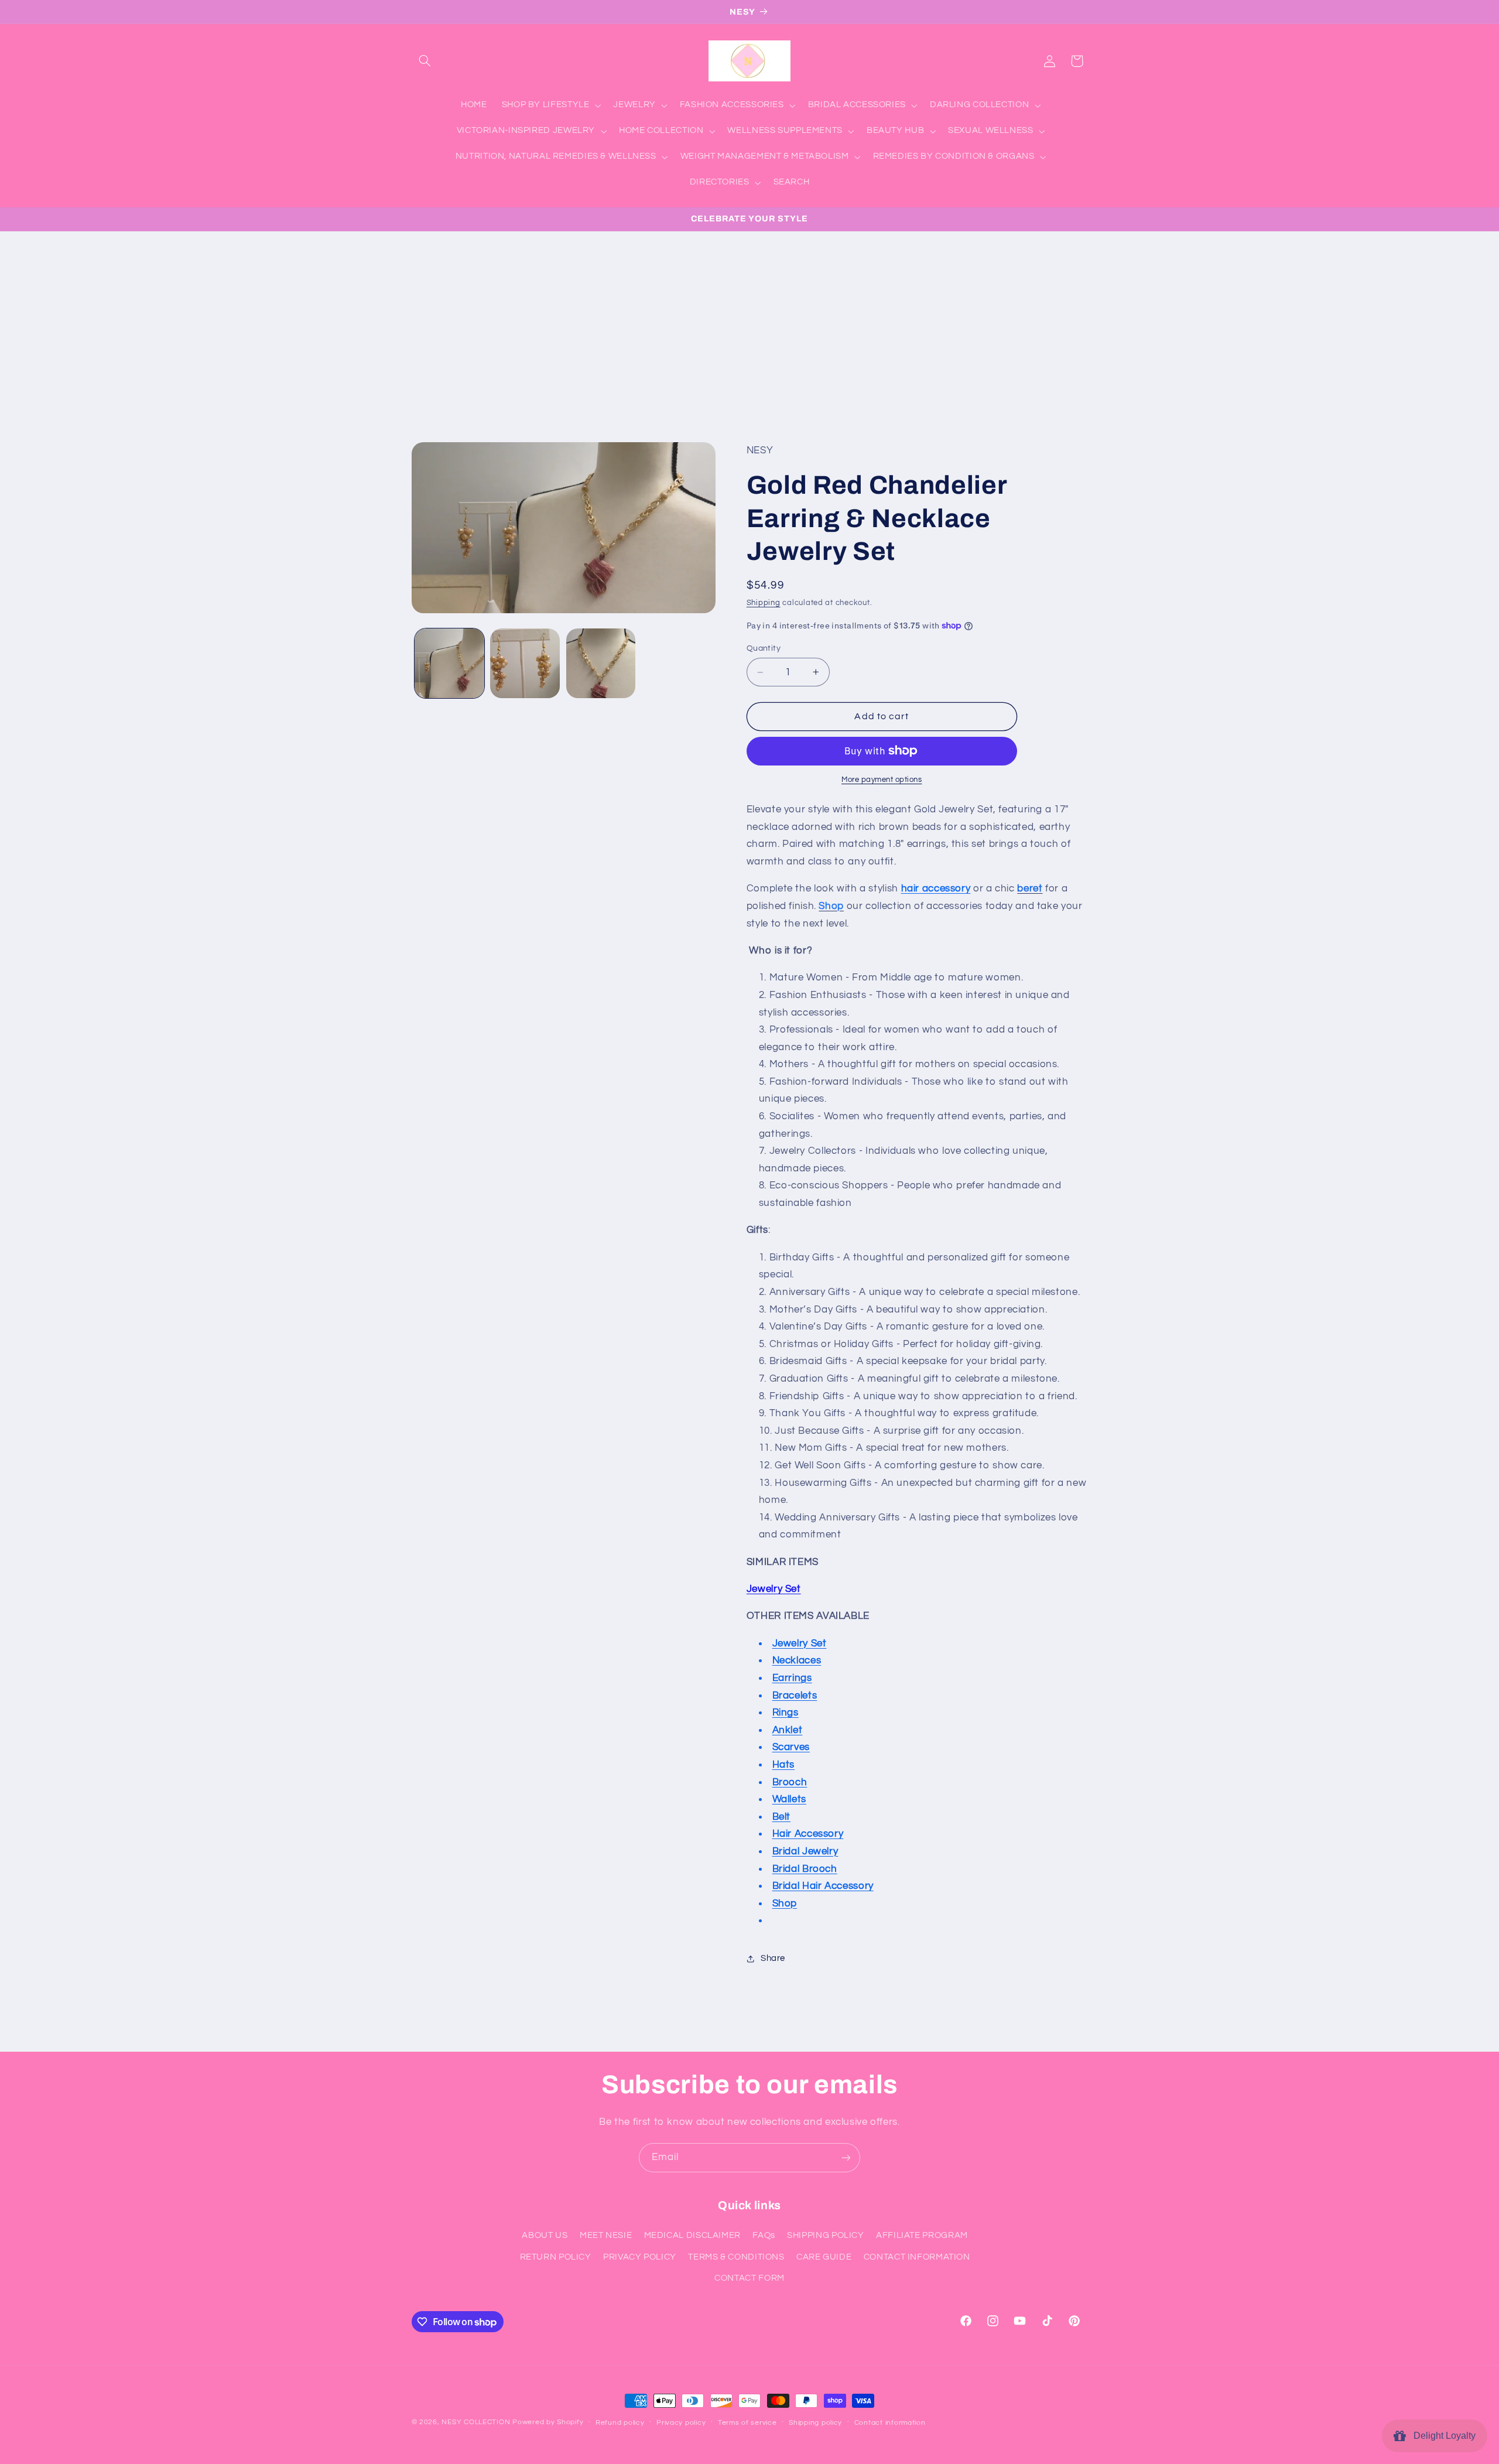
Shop (785, 1903)
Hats (784, 1765)
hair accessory (936, 888)
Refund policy (620, 2423)
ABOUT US (545, 2235)
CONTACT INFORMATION (917, 2257)
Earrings (792, 1678)
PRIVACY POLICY (640, 2257)
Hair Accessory (808, 1834)
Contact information (890, 2423)
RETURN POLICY (556, 2257)
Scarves (791, 1747)
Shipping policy (815, 2423)
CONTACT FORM (749, 2278)
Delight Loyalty (1442, 2436)
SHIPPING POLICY (825, 2235)
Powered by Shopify (548, 2422)
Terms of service (747, 2423)
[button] (425, 61)
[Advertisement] (749, 319)
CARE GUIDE (824, 2257)
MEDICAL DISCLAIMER (692, 2235)
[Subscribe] (846, 2157)
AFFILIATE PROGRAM (922, 2235)
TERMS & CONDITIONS (736, 2257)
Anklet (788, 1730)
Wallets (789, 1799)
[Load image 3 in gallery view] (601, 663)
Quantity (764, 648)
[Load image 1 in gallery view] (449, 663)
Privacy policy (681, 2423)
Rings (786, 1713)
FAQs (764, 2235)
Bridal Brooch (805, 1869)
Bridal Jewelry (805, 1851)
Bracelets (795, 1696)
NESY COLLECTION (476, 2422)
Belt (782, 1817)
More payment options (882, 780)
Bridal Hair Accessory (823, 1886)
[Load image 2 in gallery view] (525, 663)
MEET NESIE (606, 2235)
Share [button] (773, 1958)
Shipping (764, 603)
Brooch (790, 1782)
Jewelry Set (774, 1589)
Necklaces (797, 1660)
